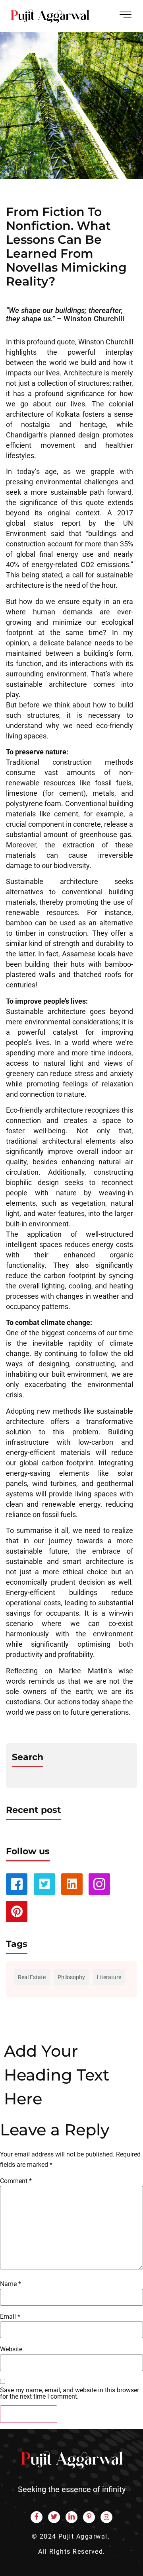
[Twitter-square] (44, 1884)
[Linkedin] (72, 1884)
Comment (16, 2181)
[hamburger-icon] (126, 16)
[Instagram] (106, 2517)
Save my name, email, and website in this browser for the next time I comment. (70, 2393)
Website (11, 2349)
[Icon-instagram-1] (99, 1884)
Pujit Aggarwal (83, 2536)
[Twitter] (54, 2517)
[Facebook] (37, 2517)
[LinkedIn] (71, 2517)
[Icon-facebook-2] (17, 1884)
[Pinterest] (17, 1912)
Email (10, 2317)
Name (11, 2284)
